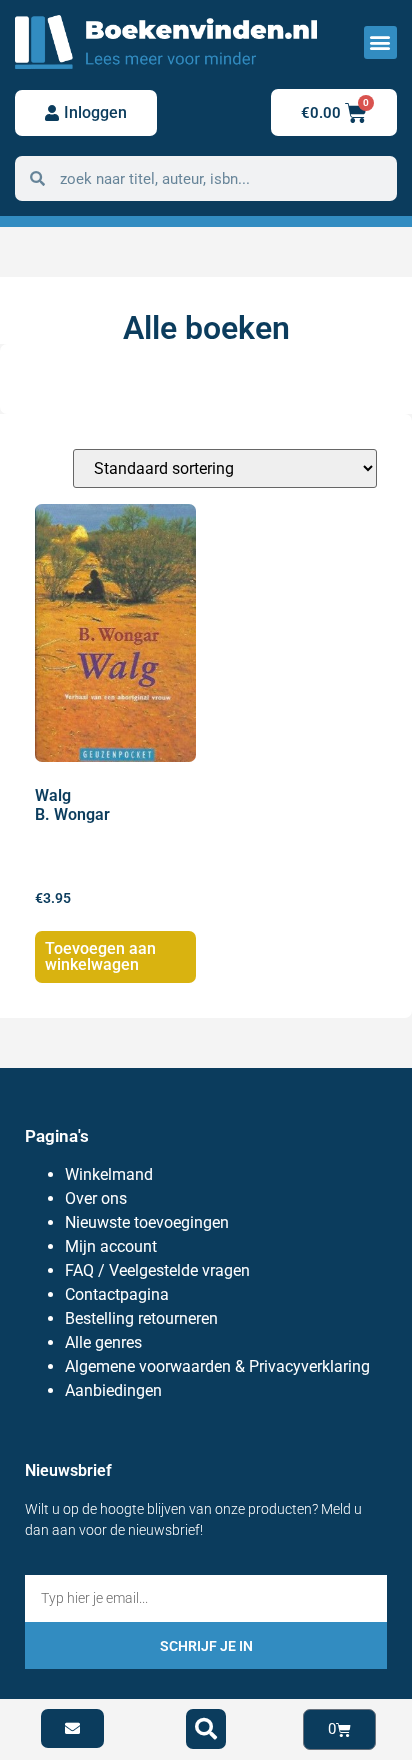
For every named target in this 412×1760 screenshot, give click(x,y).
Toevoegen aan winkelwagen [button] (100, 956)
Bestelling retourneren (141, 1318)
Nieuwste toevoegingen (147, 1222)
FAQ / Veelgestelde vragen (157, 1270)
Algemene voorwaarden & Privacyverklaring (217, 1366)
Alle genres (103, 1342)
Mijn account (111, 1246)
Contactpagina (117, 1294)
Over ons (96, 1198)
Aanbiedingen (113, 1390)
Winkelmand (109, 1174)
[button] (380, 42)
